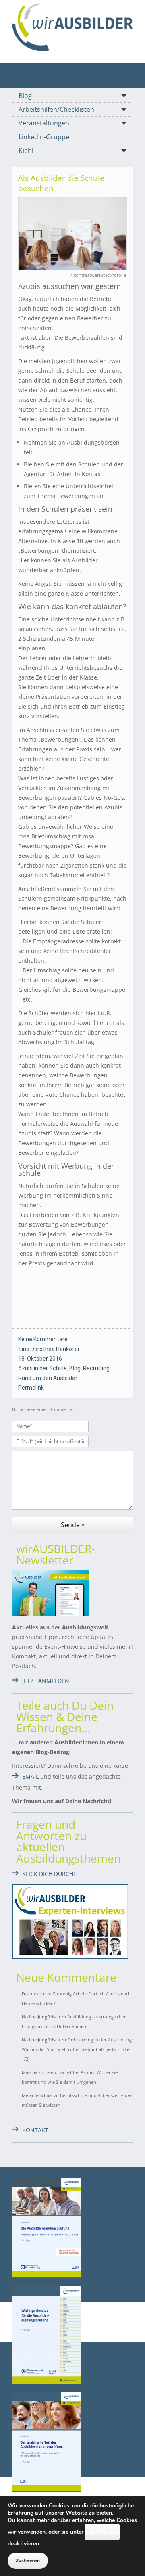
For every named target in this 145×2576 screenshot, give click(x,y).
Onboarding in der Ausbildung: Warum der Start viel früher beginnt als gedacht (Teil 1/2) (77, 2049)
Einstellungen (102, 2532)
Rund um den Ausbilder (48, 1378)
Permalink (31, 1388)
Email (30, 1776)
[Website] (72, 27)
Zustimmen (28, 2561)
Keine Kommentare (43, 1339)
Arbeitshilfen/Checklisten (56, 109)
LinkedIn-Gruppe (44, 137)
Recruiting (96, 1368)
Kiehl (26, 151)
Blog (25, 96)
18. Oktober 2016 (40, 1359)
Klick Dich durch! (49, 1874)
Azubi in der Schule (42, 1368)
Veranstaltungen (44, 123)
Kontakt (35, 2130)
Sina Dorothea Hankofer (49, 1349)
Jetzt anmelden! (47, 1681)
